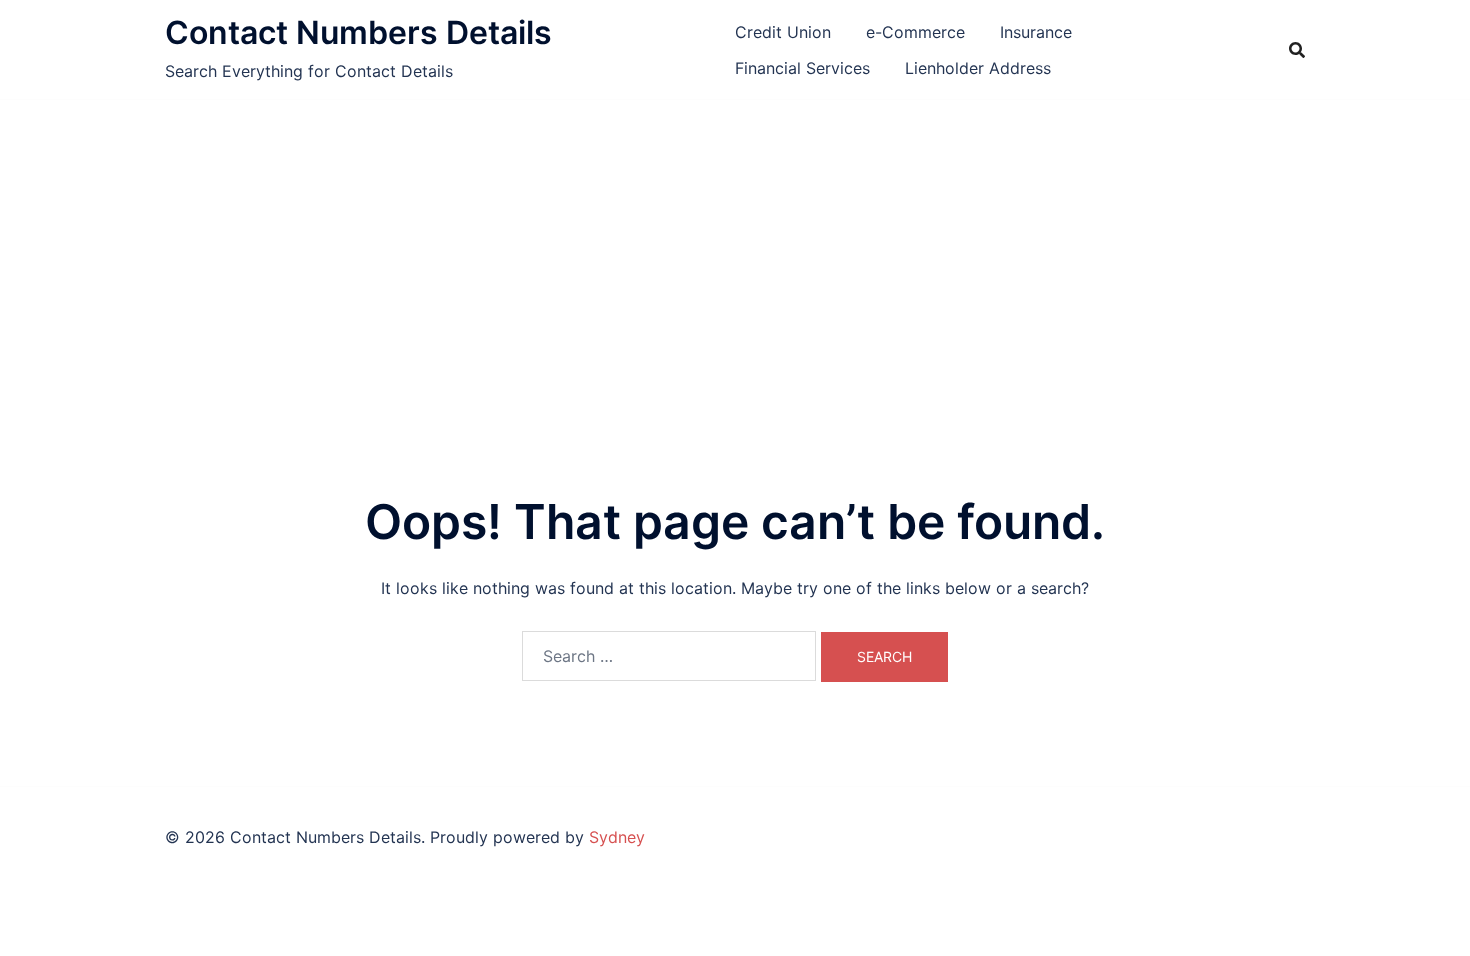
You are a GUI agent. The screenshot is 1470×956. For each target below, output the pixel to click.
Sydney (617, 837)
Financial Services (802, 68)
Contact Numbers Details (358, 32)
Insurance (1036, 32)
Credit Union (783, 32)
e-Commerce (915, 32)
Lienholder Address (978, 68)
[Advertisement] (735, 250)
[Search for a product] (1297, 50)
